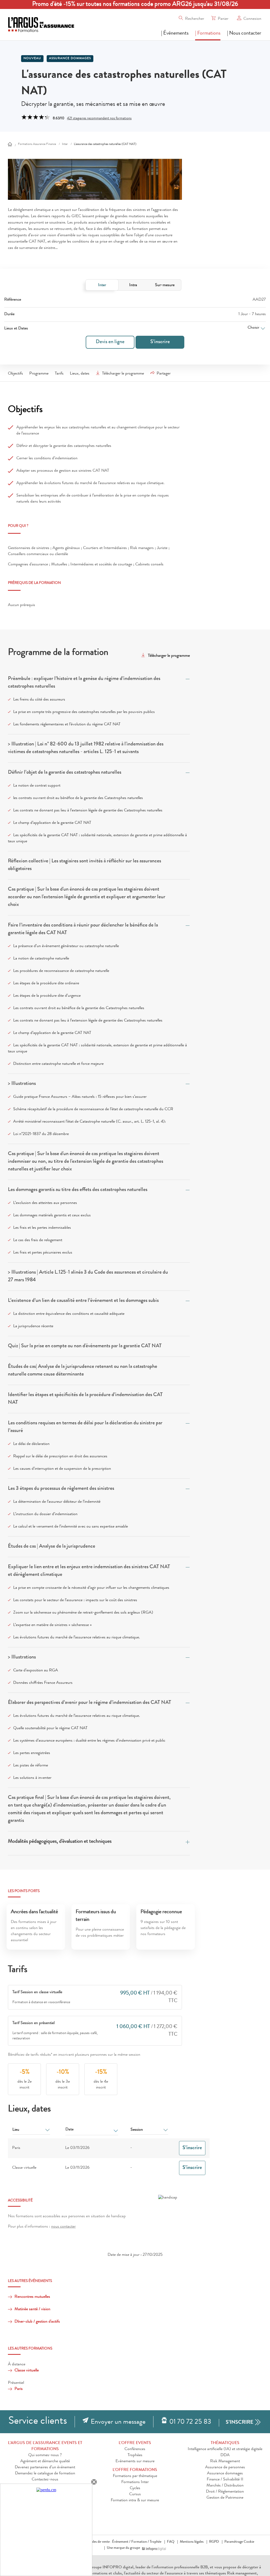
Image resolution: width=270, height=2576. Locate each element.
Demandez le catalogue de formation (45, 2474)
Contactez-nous (45, 2480)
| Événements (175, 34)
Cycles (135, 2488)
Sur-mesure (165, 285)
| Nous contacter (244, 34)
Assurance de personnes (225, 2468)
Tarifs (59, 374)
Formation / (140, 2542)
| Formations (208, 34)
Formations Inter (135, 2482)
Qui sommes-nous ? (45, 2455)
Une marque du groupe (123, 2548)
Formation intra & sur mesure (135, 2501)
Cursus (135, 2494)
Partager (164, 374)
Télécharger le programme (123, 374)
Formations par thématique (135, 2476)
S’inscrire (160, 342)
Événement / (121, 2542)
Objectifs (15, 374)
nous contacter (63, 2227)
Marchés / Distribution (225, 2486)
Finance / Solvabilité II (225, 2480)
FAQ (171, 2542)
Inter (102, 285)
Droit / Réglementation (225, 2492)
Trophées (135, 2455)
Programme (39, 374)
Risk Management (225, 2461)
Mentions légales (192, 2542)
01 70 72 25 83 (190, 2422)
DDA (225, 2455)
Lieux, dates (80, 374)
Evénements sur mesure (135, 2461)
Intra (133, 285)
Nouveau (32, 59)
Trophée (156, 2542)
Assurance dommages (70, 59)
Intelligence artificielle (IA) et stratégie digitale (225, 2449)
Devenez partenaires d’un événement (45, 2468)
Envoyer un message (118, 2422)
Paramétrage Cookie (239, 2542)
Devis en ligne (110, 342)
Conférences (135, 2449)
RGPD (214, 2542)
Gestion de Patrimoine (225, 2498)
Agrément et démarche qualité (45, 2461)
